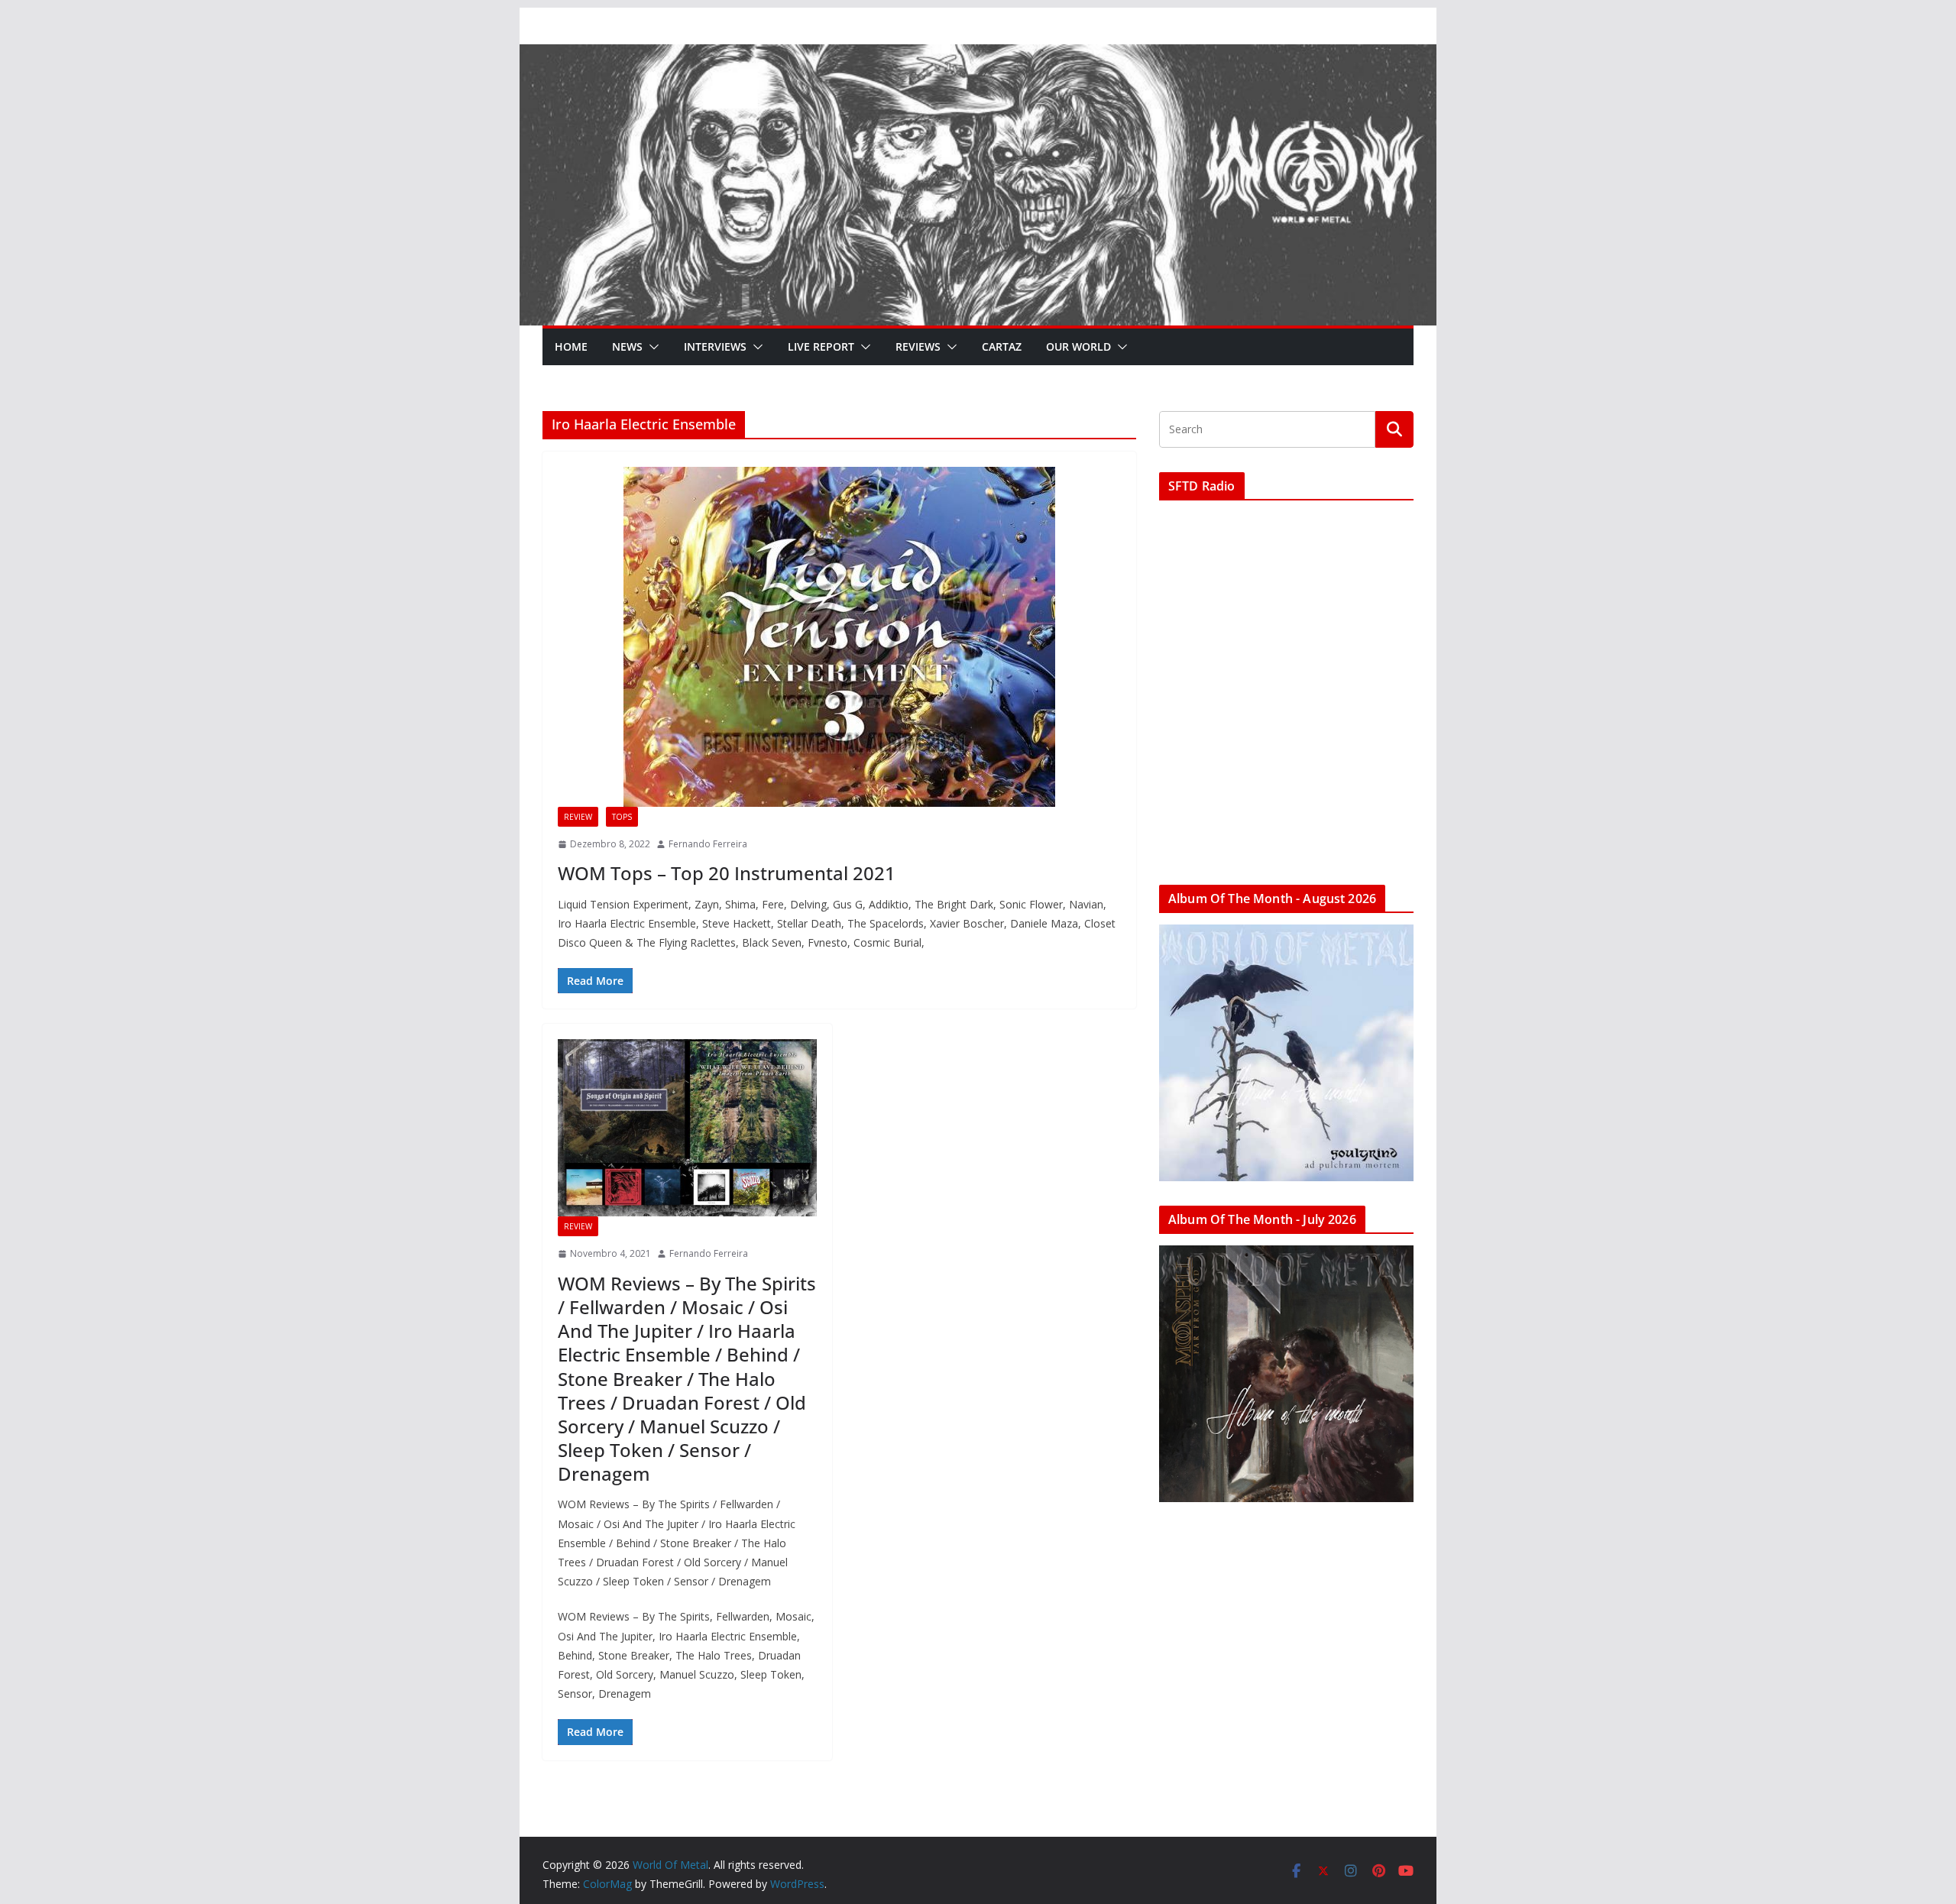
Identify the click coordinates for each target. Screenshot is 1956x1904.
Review (578, 817)
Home (571, 346)
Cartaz (1002, 346)
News (627, 346)
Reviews (918, 346)
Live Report (821, 346)
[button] (651, 347)
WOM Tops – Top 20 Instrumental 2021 (727, 873)
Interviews (715, 346)
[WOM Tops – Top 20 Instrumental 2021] (839, 637)
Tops (622, 817)
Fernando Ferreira (708, 844)
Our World (1078, 346)
